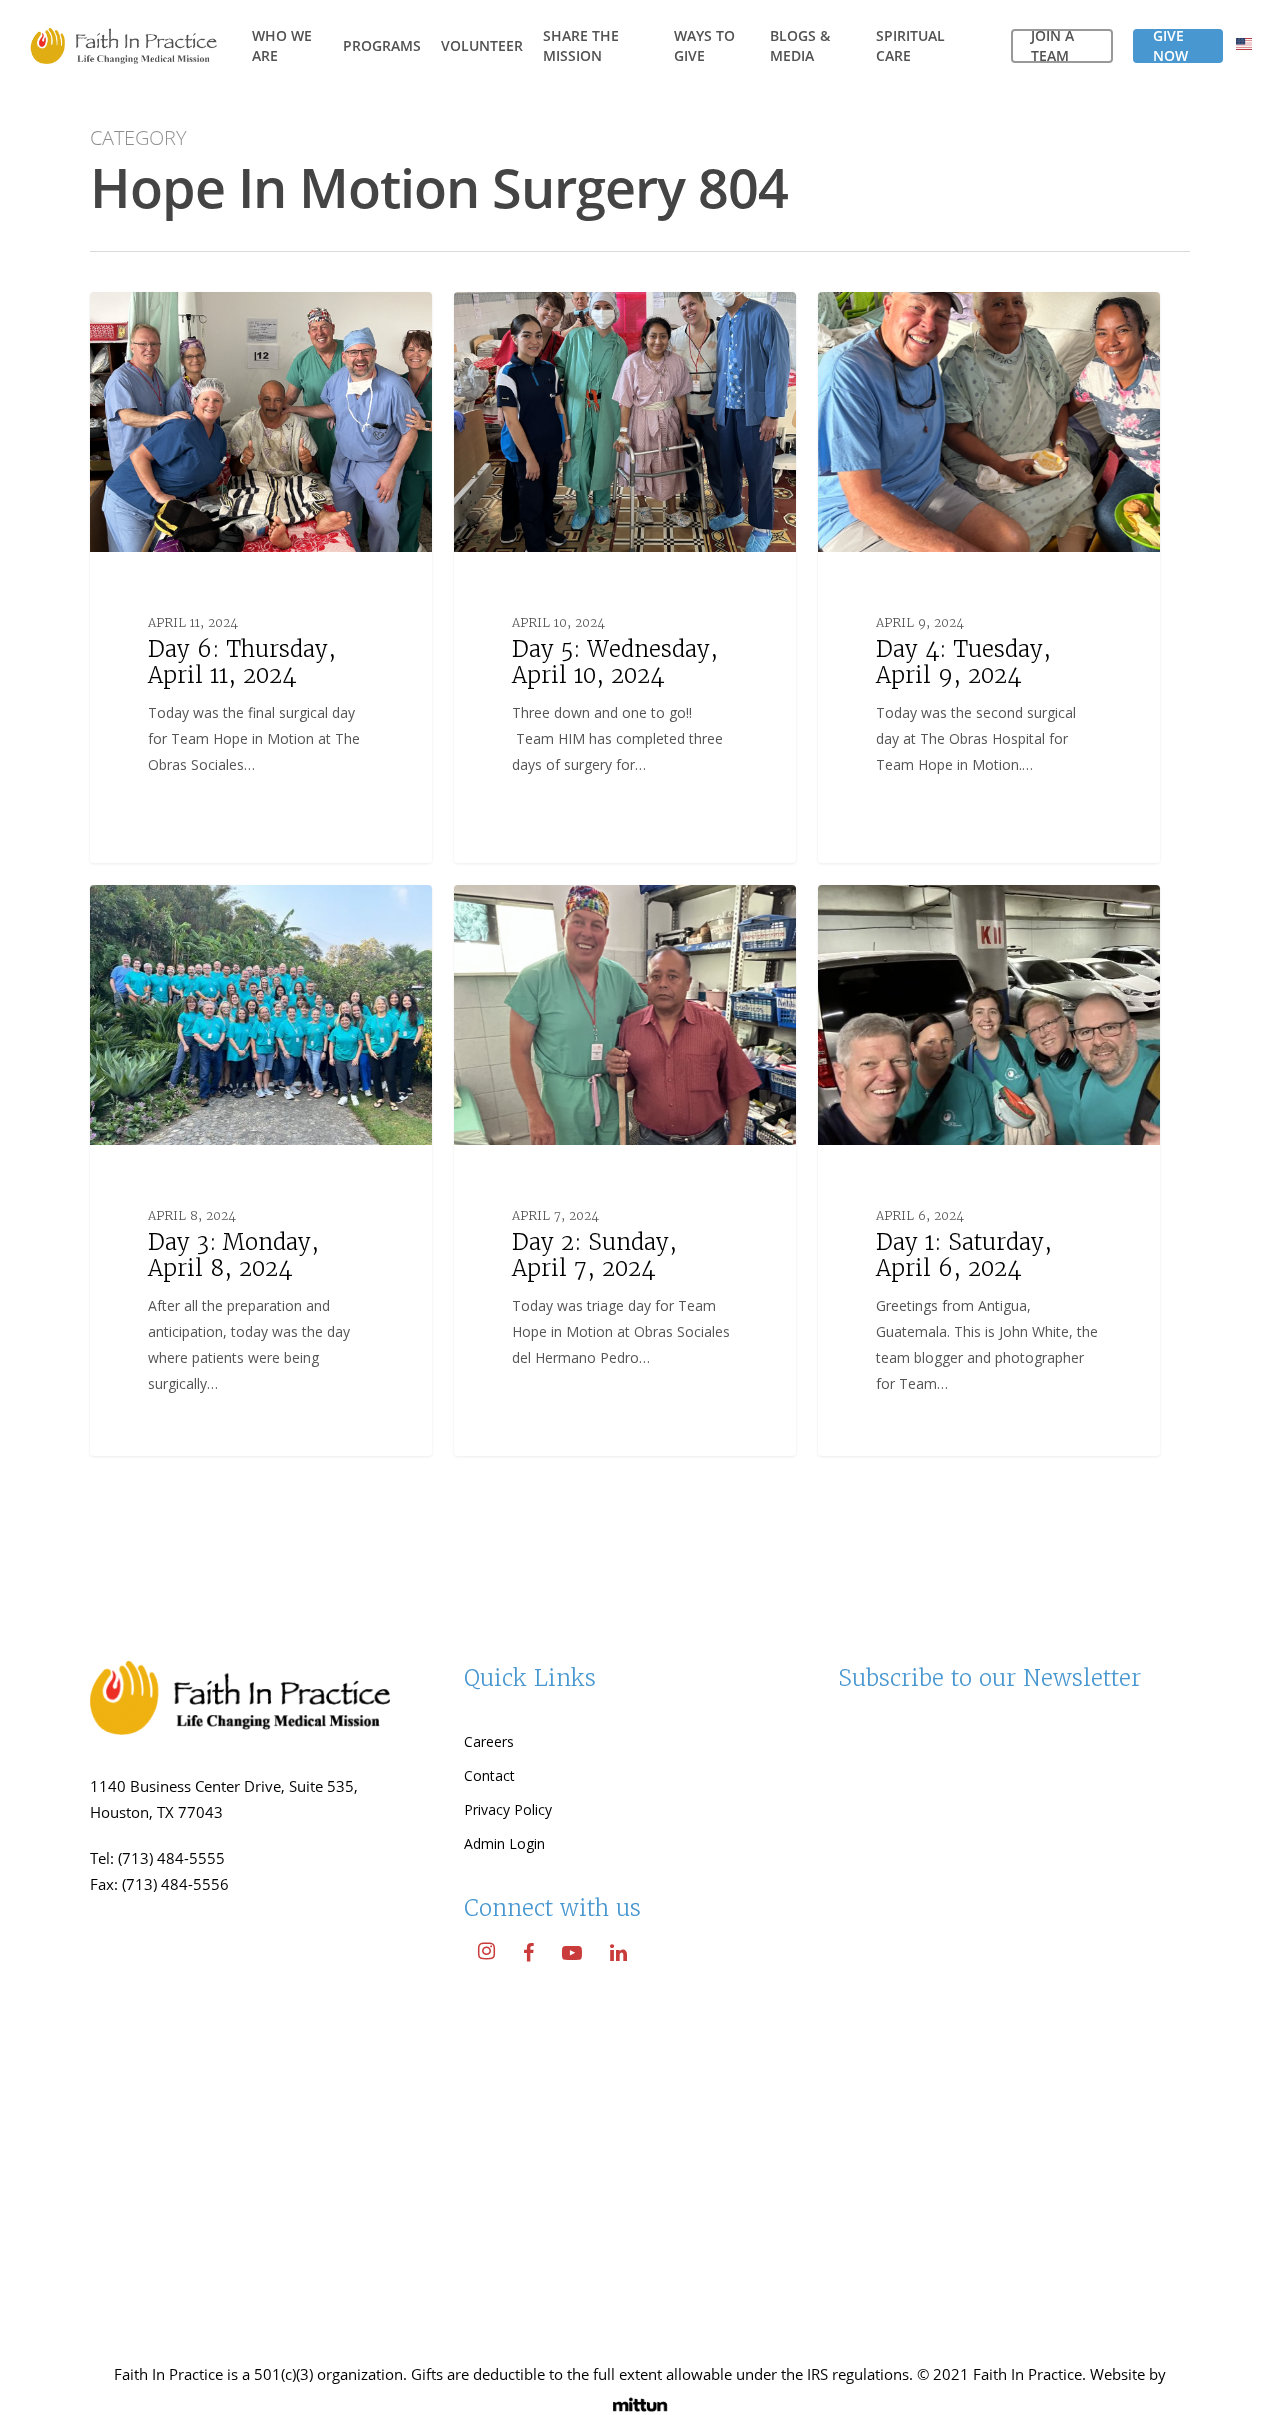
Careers (489, 1741)
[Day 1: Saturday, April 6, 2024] (989, 1170)
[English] (1244, 46)
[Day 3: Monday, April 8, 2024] (261, 1170)
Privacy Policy (508, 1809)
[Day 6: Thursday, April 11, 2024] (261, 577)
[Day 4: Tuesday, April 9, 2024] (989, 577)
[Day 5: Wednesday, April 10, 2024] (625, 577)
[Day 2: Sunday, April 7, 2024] (625, 1170)
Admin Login (504, 1843)
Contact (489, 1775)
